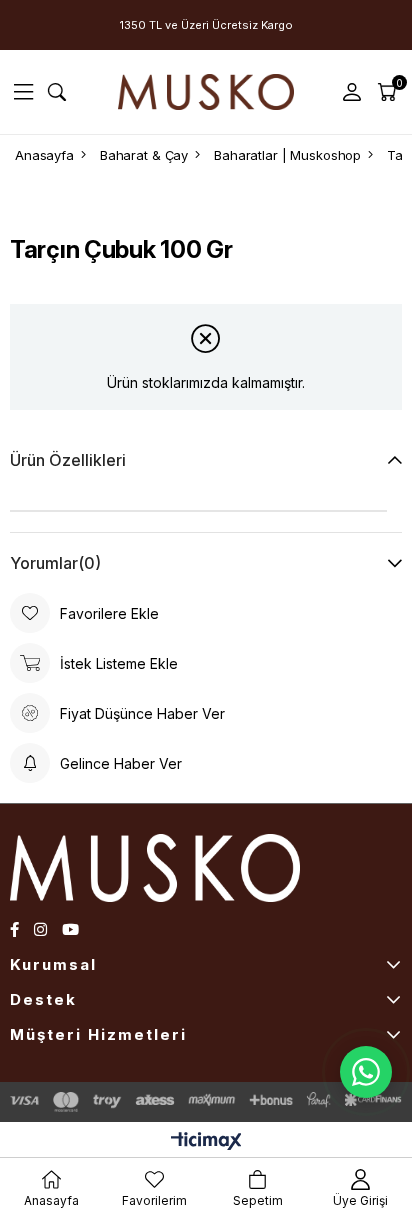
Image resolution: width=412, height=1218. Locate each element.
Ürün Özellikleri (68, 460)
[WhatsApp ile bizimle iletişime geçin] (366, 1072)
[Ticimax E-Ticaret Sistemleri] (206, 1142)
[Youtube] (70, 929)
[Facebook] (14, 929)
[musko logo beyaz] (178, 868)
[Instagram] (40, 929)
